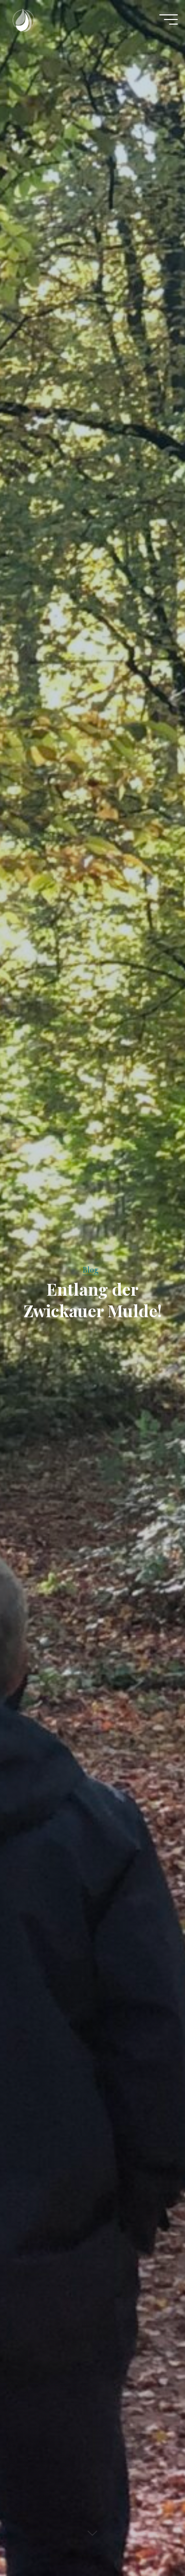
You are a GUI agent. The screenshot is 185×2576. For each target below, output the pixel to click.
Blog (91, 1270)
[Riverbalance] (23, 19)
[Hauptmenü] (169, 19)
